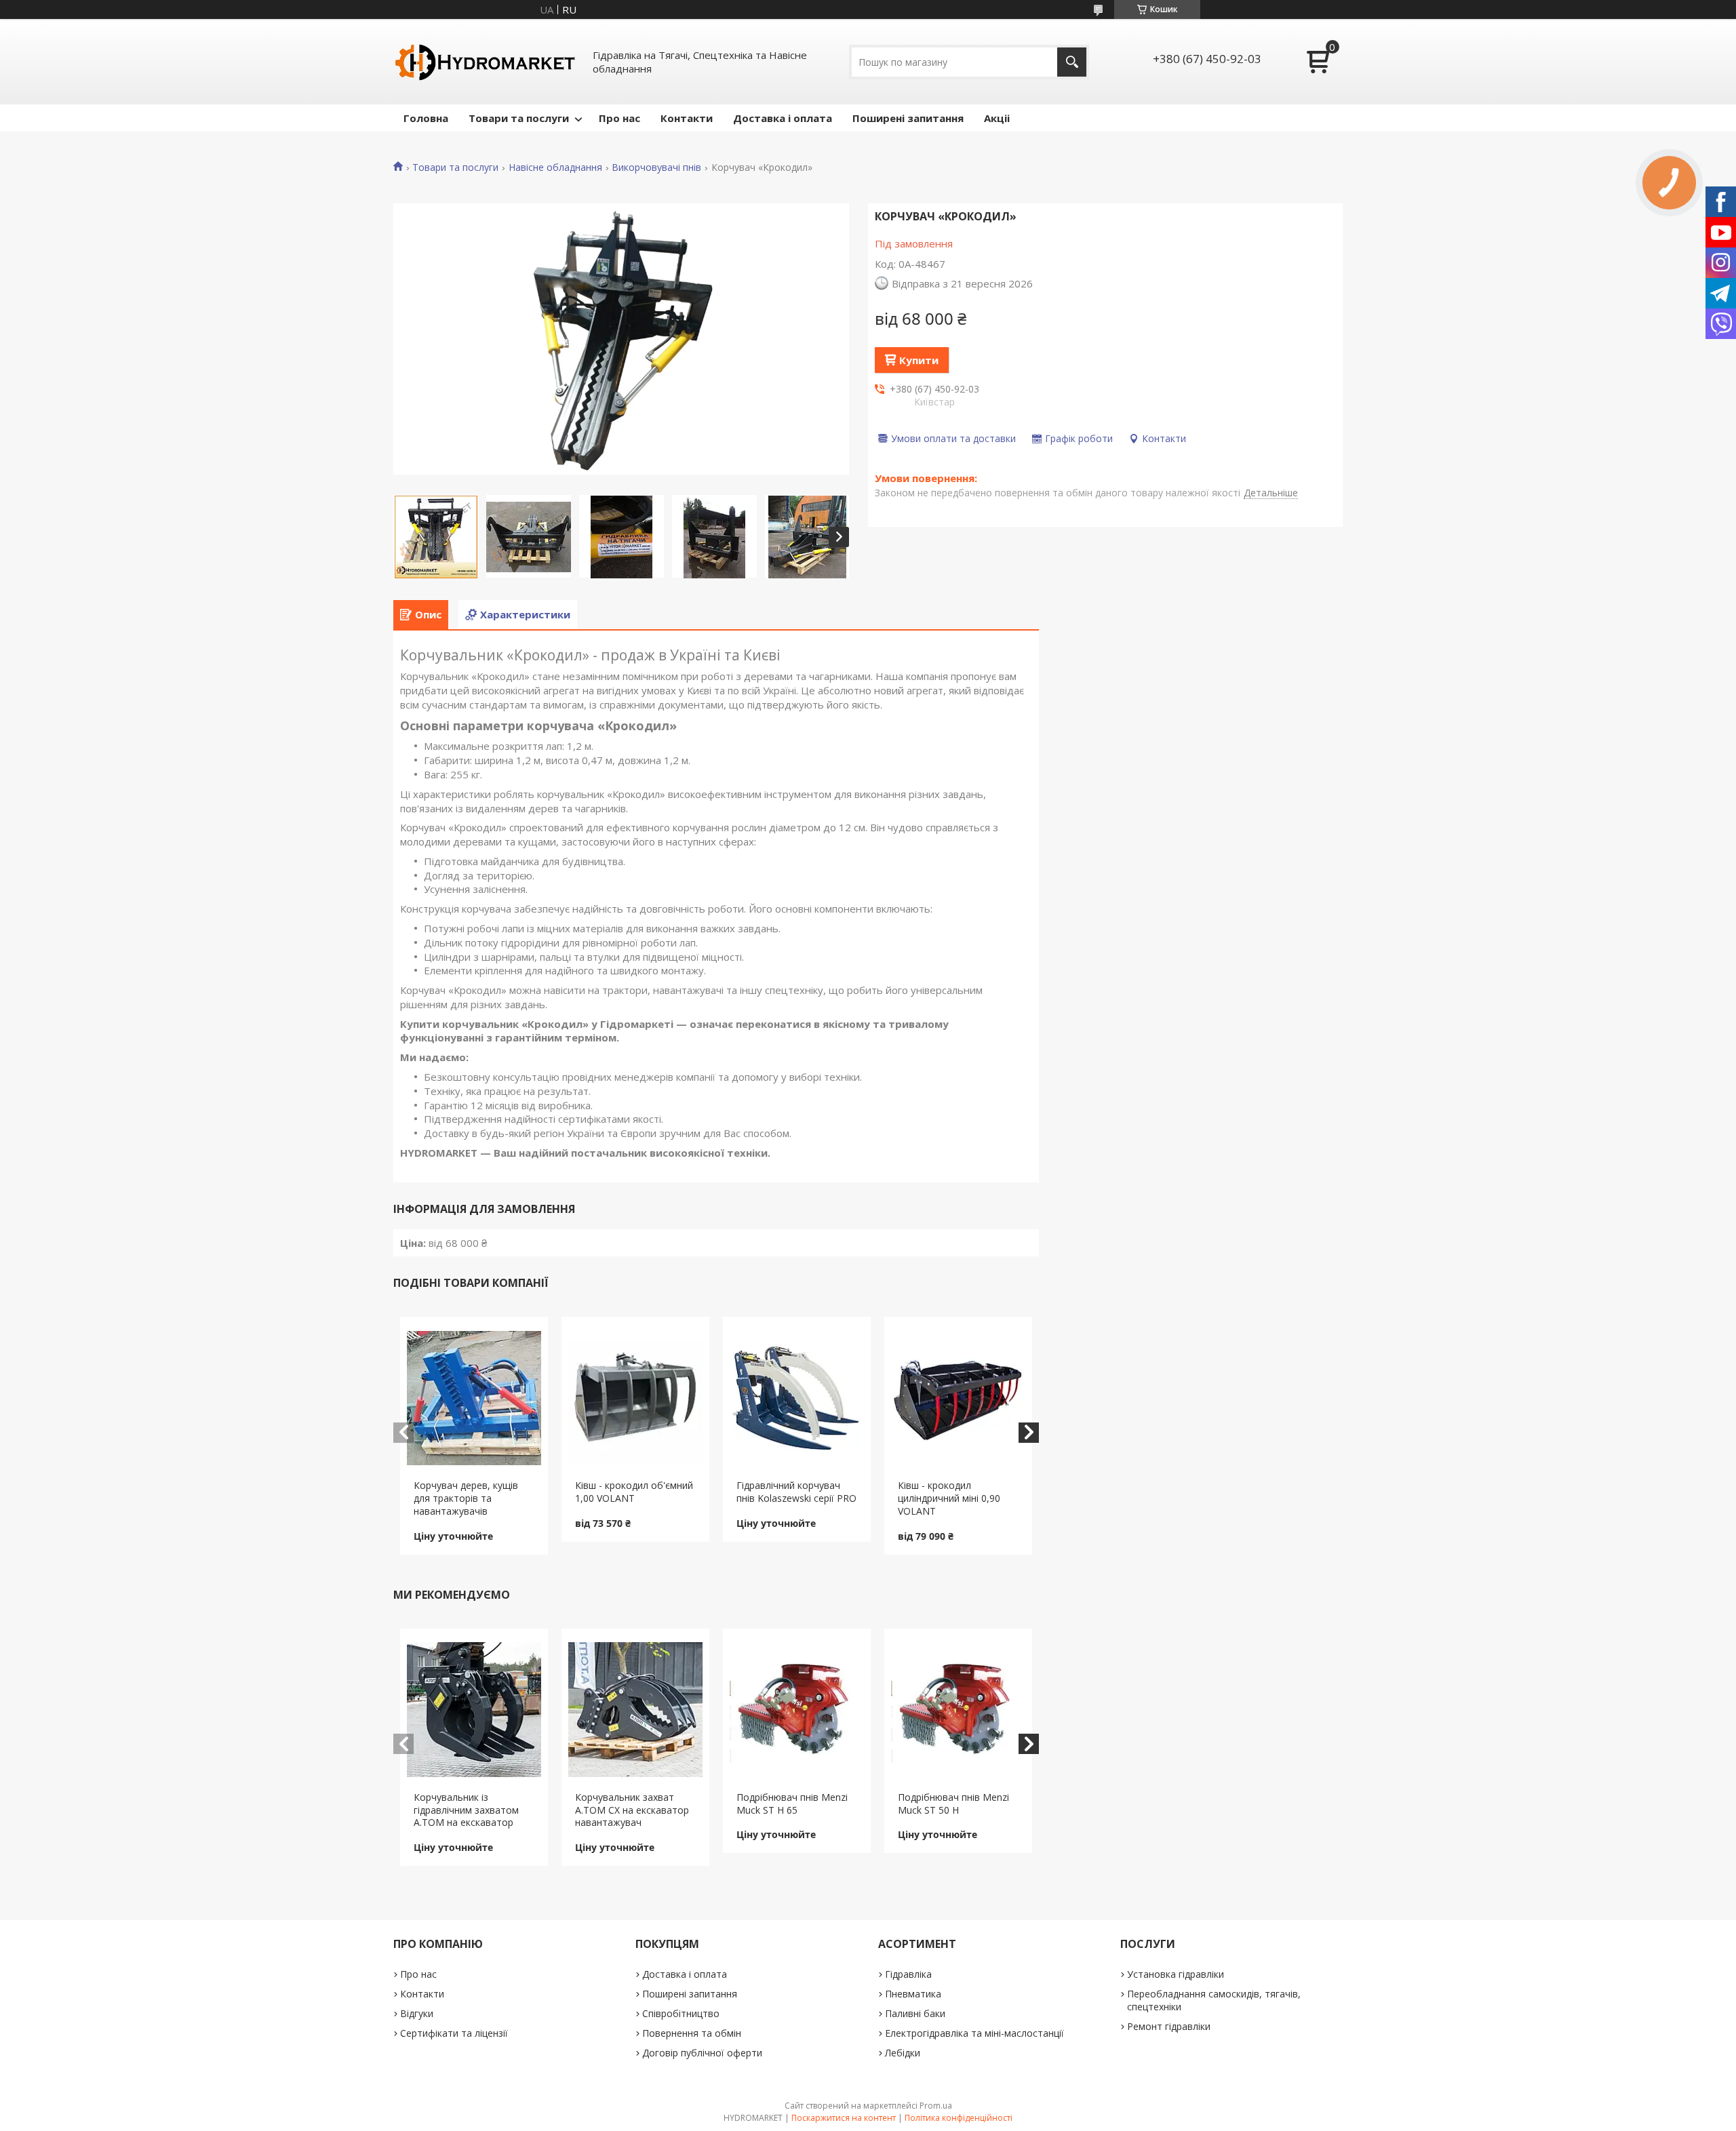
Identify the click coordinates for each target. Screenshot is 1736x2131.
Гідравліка (908, 1974)
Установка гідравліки (1176, 1974)
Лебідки (903, 2053)
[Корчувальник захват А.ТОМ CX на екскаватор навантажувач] (636, 1710)
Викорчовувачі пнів (656, 167)
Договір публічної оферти (702, 2053)
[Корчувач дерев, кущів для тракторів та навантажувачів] (474, 1398)
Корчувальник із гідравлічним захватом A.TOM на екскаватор (466, 1810)
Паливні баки (915, 2013)
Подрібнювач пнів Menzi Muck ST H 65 (792, 1804)
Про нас (619, 118)
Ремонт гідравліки (1169, 2026)
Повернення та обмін (692, 2033)
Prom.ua (936, 2106)
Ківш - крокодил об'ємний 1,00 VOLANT (634, 1492)
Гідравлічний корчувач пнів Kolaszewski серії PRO (796, 1492)
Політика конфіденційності (959, 2118)
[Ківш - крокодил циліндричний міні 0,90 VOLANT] (959, 1398)
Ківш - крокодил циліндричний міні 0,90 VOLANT (949, 1498)
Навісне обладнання (555, 167)
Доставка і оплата (783, 118)
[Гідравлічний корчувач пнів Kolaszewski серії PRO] (797, 1398)
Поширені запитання (908, 118)
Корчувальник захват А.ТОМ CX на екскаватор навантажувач (632, 1810)
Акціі (997, 118)
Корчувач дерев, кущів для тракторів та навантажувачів (466, 1498)
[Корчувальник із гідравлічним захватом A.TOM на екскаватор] (474, 1710)
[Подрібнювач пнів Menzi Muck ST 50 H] (959, 1710)
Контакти (687, 118)
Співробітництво (681, 2013)
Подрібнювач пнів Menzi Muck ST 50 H (953, 1804)
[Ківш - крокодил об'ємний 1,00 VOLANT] (636, 1398)
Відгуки (417, 2013)
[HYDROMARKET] (485, 62)
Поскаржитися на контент (844, 2118)
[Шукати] (1072, 62)
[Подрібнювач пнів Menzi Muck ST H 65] (797, 1710)
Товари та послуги (519, 118)
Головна (426, 118)
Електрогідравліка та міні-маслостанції (974, 2033)
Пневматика (913, 1994)
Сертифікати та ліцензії (454, 2033)
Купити (919, 360)
